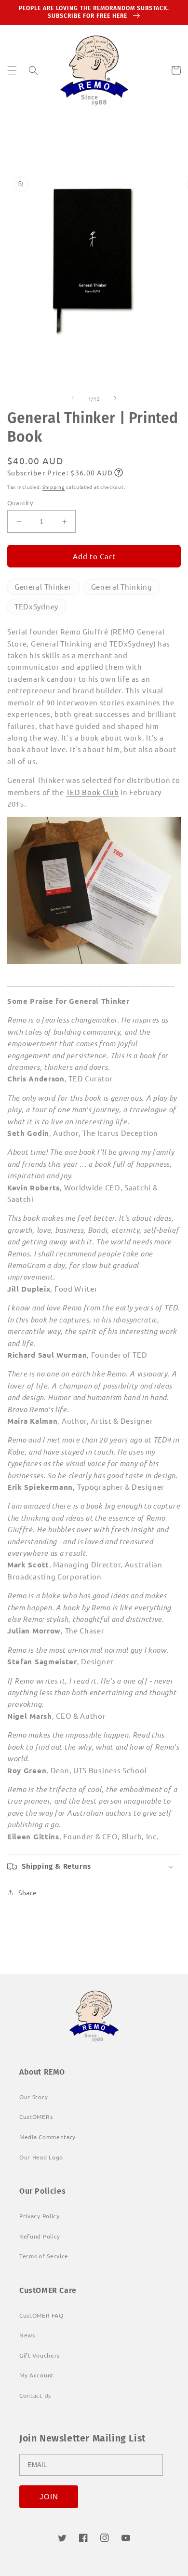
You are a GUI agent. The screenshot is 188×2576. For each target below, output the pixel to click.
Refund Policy (40, 2236)
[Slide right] (115, 398)
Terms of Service (44, 2256)
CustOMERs (36, 2117)
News (27, 2335)
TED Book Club (93, 792)
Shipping (54, 487)
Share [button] (28, 1892)
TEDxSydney (36, 606)
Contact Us (35, 2395)
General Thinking (122, 587)
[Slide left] (73, 398)
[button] (12, 70)
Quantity (20, 503)
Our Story (34, 2097)
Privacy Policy (40, 2216)
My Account (37, 2375)
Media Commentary (47, 2137)
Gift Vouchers (40, 2355)
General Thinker (43, 587)
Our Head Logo (41, 2157)
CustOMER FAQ (41, 2315)
